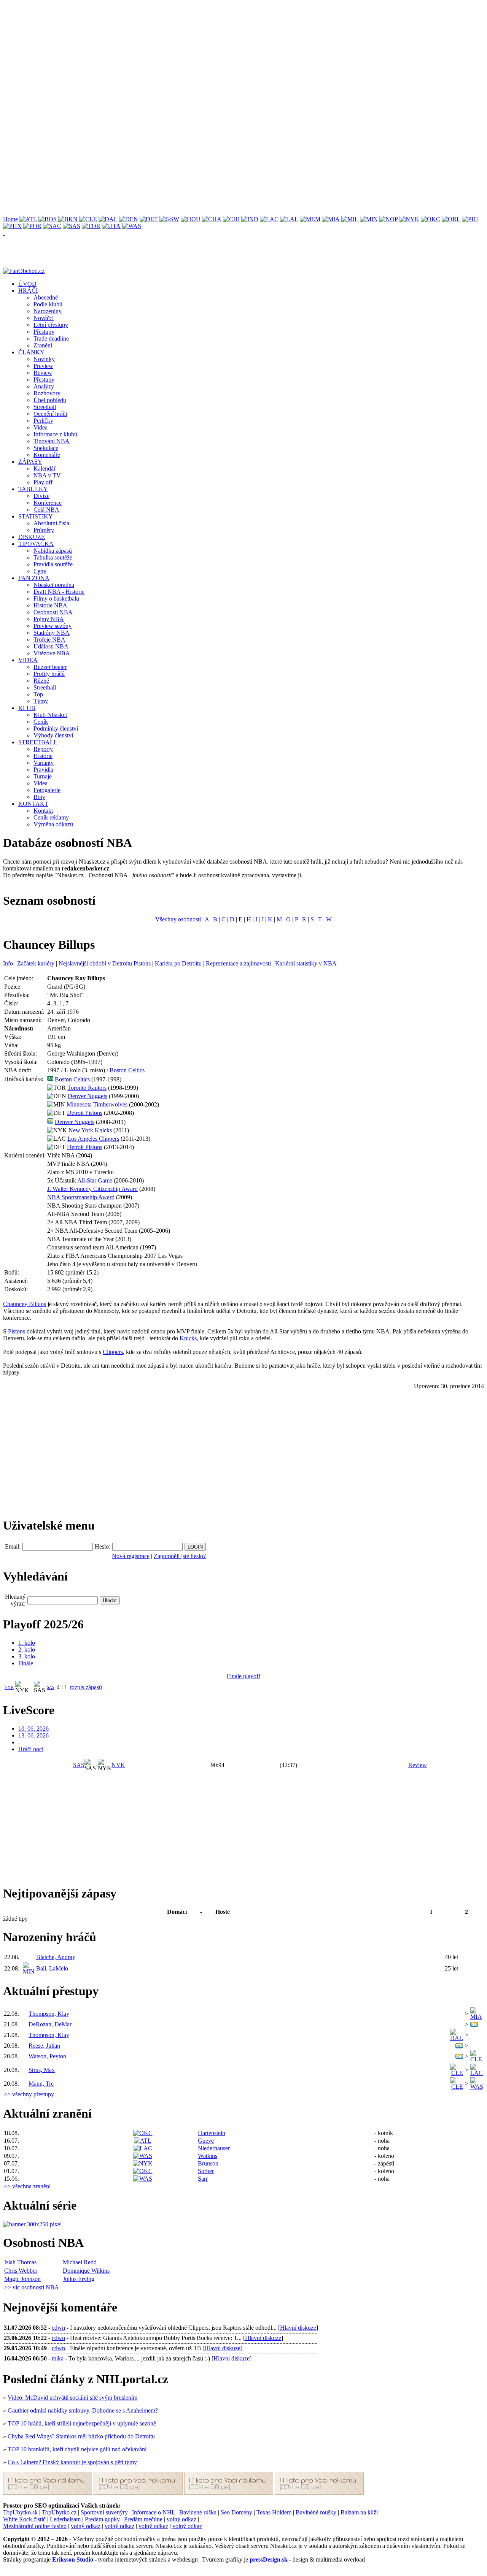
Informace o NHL (154, 2512)
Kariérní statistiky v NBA (306, 963)
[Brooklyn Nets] (68, 219)
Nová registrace (131, 1556)
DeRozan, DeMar (50, 2024)
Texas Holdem (274, 2512)
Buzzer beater (50, 667)
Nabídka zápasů (53, 551)
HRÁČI (28, 291)
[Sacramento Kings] (52, 226)
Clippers (113, 1352)
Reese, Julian (44, 2046)
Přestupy (44, 332)
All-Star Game (95, 1180)
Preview (43, 366)
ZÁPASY (30, 462)
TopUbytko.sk (20, 2512)
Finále (26, 1663)
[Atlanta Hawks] (28, 219)
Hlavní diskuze (298, 2328)
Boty (39, 797)
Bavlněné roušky (316, 2512)
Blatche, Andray (56, 1957)
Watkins (208, 2156)
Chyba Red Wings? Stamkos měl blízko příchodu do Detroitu (81, 2436)
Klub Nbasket (50, 715)
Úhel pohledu (50, 400)
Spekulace (46, 448)
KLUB (27, 708)
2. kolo (27, 1649)
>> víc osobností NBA (32, 2287)
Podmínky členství (56, 728)
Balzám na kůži (359, 2512)
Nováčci (44, 318)
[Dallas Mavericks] (108, 219)
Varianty (44, 763)
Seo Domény (236, 2512)
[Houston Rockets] (191, 219)
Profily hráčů (49, 674)
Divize (41, 496)
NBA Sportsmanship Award (81, 1197)
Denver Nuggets (88, 1096)
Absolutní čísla (51, 523)
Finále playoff (243, 1676)
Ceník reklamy (51, 817)
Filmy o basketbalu (56, 598)
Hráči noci (31, 1749)
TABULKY (33, 489)
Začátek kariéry (36, 963)
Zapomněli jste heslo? (180, 1556)
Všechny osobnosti (178, 919)
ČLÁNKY (31, 352)
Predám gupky (102, 2519)
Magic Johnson (22, 2279)
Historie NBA (50, 605)
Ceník (41, 722)
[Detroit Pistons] (149, 219)
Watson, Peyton (47, 2056)
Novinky (44, 359)
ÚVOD (27, 284)
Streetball (45, 407)
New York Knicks (90, 1130)
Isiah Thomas (20, 2262)
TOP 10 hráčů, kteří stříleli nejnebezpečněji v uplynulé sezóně (82, 2423)
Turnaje (43, 776)
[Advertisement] (231, 56)
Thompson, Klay (49, 2014)
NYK (9, 1687)
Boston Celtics (127, 1070)
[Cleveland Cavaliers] (88, 219)
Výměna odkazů (53, 824)
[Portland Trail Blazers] (32, 226)
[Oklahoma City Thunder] (431, 219)
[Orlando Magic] (451, 219)
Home (10, 219)
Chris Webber (21, 2271)
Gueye (206, 2141)
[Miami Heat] (331, 219)
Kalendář (45, 468)
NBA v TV (47, 475)
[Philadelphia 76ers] (470, 219)
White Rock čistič (24, 2519)
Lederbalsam (65, 2519)
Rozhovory (47, 393)
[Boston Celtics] (48, 219)
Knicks (188, 1338)
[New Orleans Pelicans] (389, 219)
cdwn (58, 2328)
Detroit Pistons (85, 1113)
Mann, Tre (41, 2084)
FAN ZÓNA (34, 578)
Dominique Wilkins (86, 2271)
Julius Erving (79, 2279)
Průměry (44, 530)
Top (38, 694)
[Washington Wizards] (132, 226)
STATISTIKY (36, 516)
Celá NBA (46, 510)
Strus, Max (42, 2070)
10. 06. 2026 (33, 1729)
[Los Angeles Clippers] (269, 219)
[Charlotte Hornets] (212, 219)
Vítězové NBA (52, 653)
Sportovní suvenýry (104, 2512)
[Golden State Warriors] (169, 219)
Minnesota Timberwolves (97, 1104)
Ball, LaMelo (52, 1968)
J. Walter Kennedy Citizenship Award (92, 1189)
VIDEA (28, 660)
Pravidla (43, 770)
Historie (43, 756)
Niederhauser (214, 2148)
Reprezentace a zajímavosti (238, 963)
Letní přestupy (51, 325)
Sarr (203, 2179)
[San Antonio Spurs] (72, 226)
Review (43, 373)
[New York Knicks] (409, 219)
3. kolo (27, 1656)
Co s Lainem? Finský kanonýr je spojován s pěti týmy (72, 2462)
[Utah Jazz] (111, 226)
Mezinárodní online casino (35, 2526)
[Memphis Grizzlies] (310, 219)
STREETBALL (38, 742)
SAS (51, 1687)
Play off (43, 482)
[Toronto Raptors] (91, 226)
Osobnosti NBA (53, 612)
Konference (48, 503)
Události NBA (51, 646)
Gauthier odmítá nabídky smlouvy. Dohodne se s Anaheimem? (83, 2410)
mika (58, 2358)
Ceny (40, 571)
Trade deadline (51, 338)
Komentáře (47, 455)
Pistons (17, 1331)
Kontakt (43, 811)
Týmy (41, 701)
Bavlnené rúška (198, 2512)
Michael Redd (80, 2262)
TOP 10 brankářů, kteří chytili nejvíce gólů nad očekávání (77, 2449)
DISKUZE (32, 537)
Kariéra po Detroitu (178, 963)
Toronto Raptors (87, 1088)
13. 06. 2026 (33, 1735)
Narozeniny (48, 311)
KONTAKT (33, 804)
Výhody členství (53, 735)
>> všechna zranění (27, 2186)
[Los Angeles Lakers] (289, 219)
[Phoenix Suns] (12, 226)
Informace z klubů (55, 434)
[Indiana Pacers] (250, 219)
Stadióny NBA (52, 633)
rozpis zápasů (86, 1687)
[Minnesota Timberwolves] (369, 219)
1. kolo (27, 1643)
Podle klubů (48, 304)
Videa (41, 427)
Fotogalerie (47, 790)
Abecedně (46, 297)
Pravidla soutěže (53, 564)
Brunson (208, 2163)
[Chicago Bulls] (231, 219)
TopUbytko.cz (59, 2512)
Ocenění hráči (50, 414)
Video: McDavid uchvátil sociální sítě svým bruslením (72, 2398)
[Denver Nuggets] (129, 219)
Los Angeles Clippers (93, 1139)
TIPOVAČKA (36, 544)
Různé (41, 681)
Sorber (206, 2171)
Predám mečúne (143, 2519)
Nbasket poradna (54, 585)
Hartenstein (212, 2133)
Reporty (43, 749)
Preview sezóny (53, 626)
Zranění (43, 345)
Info (8, 963)
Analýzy (44, 386)
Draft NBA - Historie (59, 592)
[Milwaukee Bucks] (350, 219)
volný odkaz (181, 2519)
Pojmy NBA (49, 619)
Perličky (43, 421)
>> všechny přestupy (29, 2094)
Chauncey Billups (25, 1304)
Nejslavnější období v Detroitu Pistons (105, 963)
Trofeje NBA (49, 640)
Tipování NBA (52, 441)
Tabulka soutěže (53, 557)
